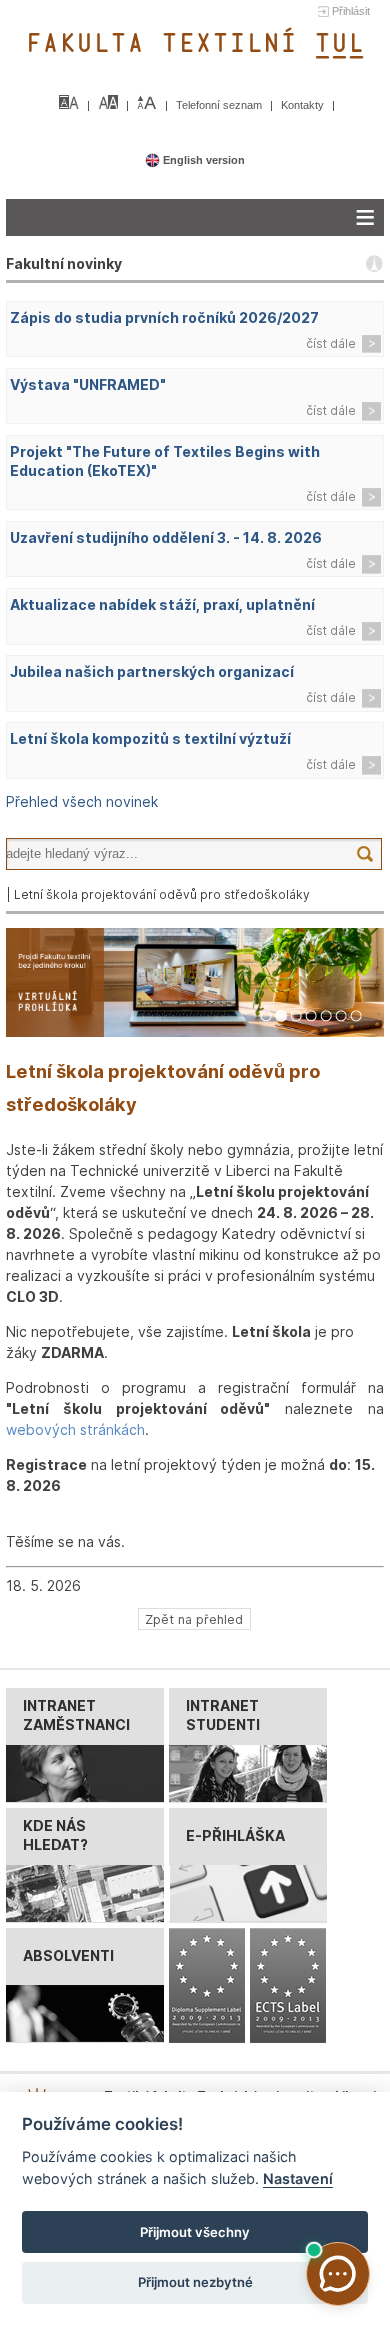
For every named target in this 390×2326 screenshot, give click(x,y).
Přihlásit (351, 11)
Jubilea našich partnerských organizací (152, 671)
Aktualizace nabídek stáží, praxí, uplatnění (162, 604)
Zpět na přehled (194, 1618)
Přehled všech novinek (82, 801)
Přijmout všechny (195, 2232)
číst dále (331, 343)
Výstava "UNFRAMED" (88, 384)
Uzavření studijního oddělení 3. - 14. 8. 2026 (166, 537)
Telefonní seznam (220, 105)
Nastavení (298, 2178)
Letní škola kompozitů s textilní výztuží (150, 738)
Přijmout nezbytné (195, 2282)
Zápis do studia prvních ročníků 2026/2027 (164, 317)
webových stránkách (75, 1429)
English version (202, 160)
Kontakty (304, 105)
